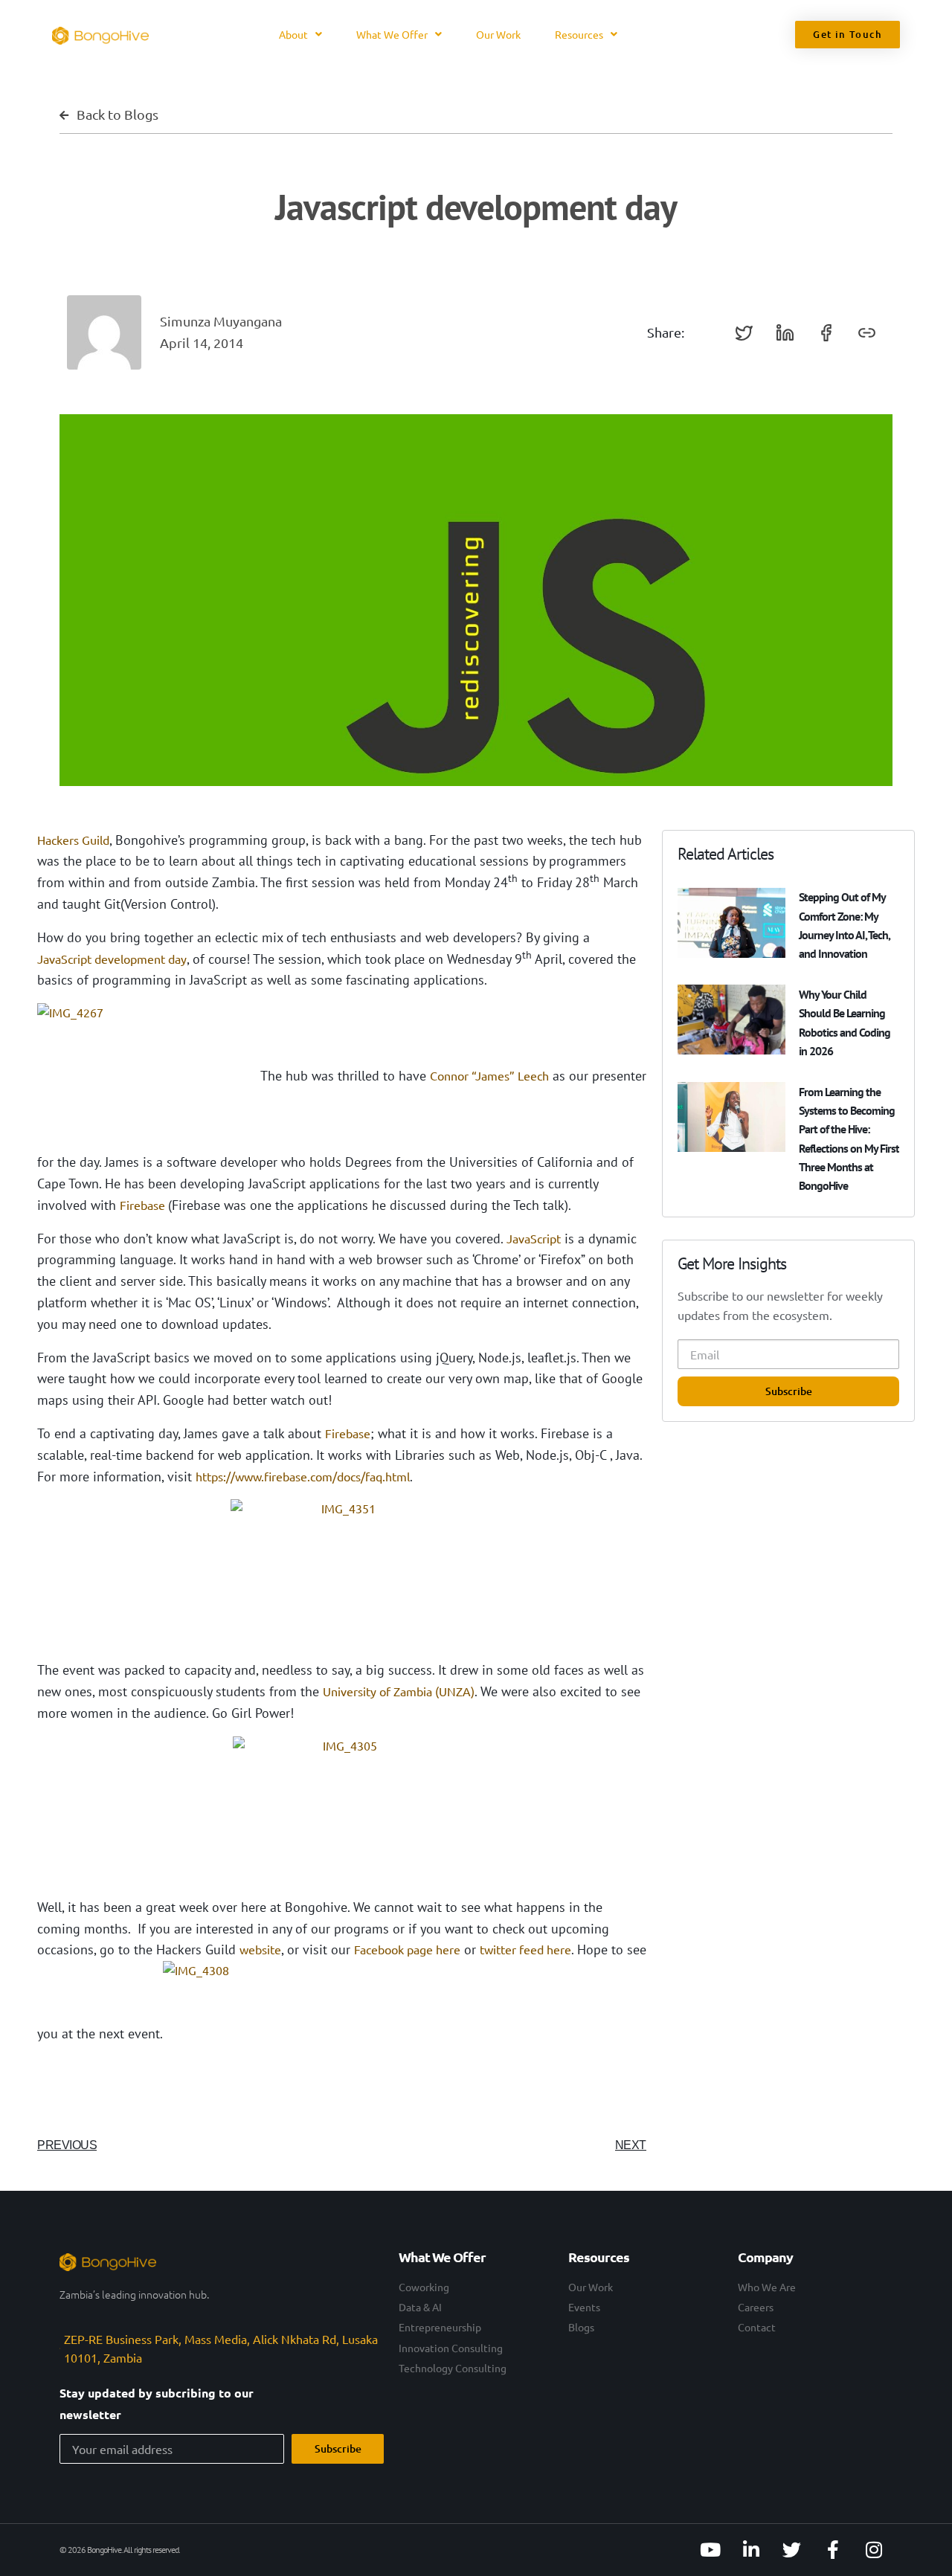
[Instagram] (874, 2550)
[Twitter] (792, 2550)
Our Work (498, 34)
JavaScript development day (112, 959)
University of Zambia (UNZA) (399, 1691)
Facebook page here (407, 1949)
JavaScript (534, 1238)
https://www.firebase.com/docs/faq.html (303, 1476)
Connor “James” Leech (489, 1075)
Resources (579, 34)
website (260, 1949)
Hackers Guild (73, 840)
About (293, 34)
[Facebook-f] (833, 2550)
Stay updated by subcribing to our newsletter (157, 2403)
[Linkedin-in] (751, 2550)
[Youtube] (710, 2550)
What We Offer (392, 34)
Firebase (144, 1205)
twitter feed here (525, 1949)
